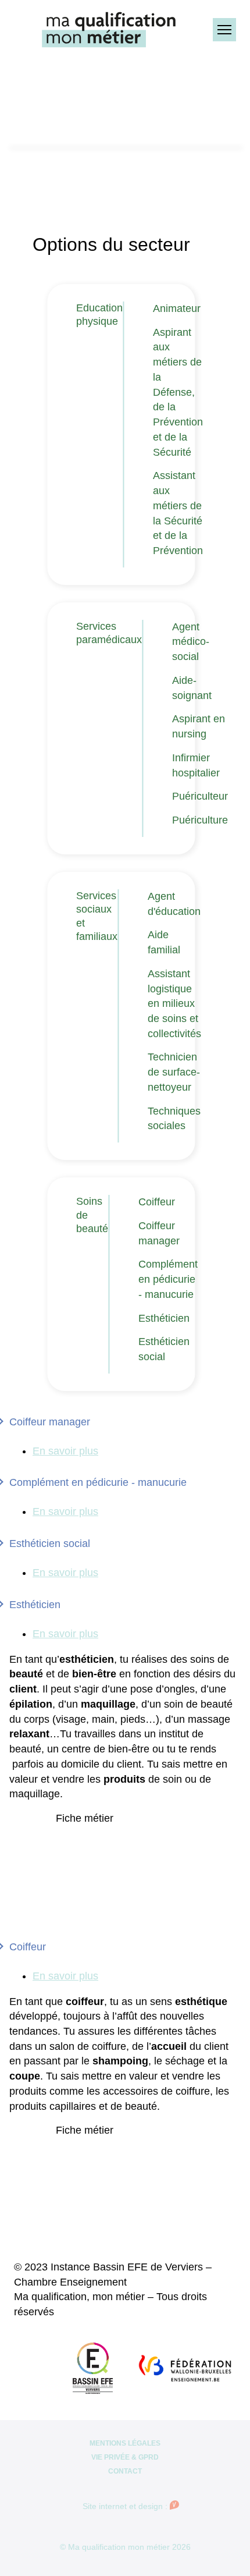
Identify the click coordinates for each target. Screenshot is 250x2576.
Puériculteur (200, 796)
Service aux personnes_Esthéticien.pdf (128, 1832)
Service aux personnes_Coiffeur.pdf (134, 2144)
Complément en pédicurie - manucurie (168, 1279)
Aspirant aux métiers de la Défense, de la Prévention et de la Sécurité (178, 392)
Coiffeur (157, 1202)
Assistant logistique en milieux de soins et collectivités (174, 1004)
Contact (125, 2471)
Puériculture (200, 820)
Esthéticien (164, 1318)
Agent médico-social (191, 642)
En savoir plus (65, 1451)
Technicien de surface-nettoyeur (174, 1072)
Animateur (177, 308)
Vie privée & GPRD (125, 2457)
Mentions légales (125, 2443)
